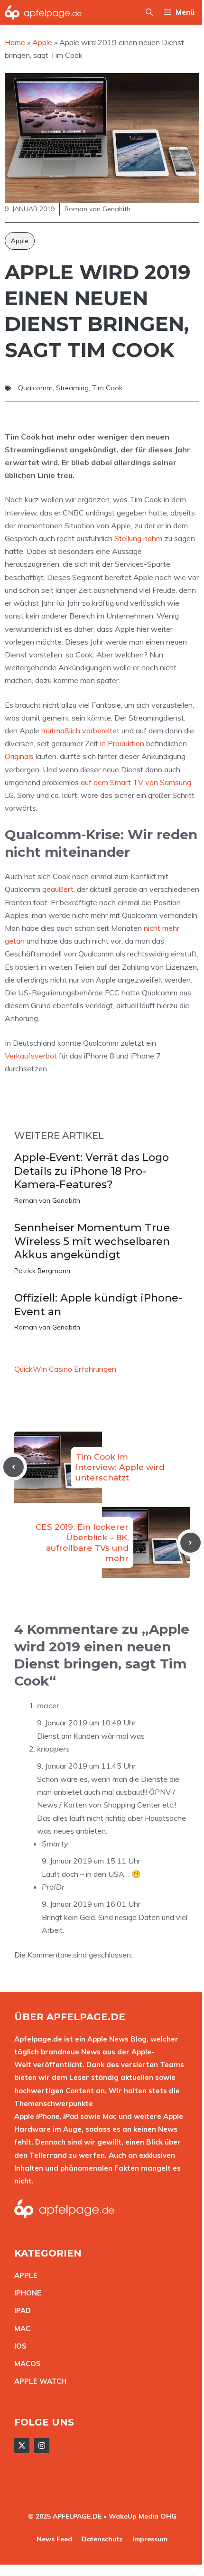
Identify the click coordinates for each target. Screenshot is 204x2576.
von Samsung (168, 782)
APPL (24, 2275)
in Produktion (122, 743)
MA (20, 2328)
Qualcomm (35, 388)
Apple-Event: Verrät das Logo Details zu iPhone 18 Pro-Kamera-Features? (92, 1171)
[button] (149, 12)
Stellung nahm (138, 538)
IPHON (26, 2293)
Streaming (72, 388)
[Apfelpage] (43, 12)
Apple (20, 241)
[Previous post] (14, 1467)
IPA (20, 2310)
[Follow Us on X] (22, 2445)
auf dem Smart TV (112, 782)
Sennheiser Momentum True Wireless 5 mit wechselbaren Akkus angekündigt (92, 1241)
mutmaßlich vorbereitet (80, 731)
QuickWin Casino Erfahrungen (65, 1369)
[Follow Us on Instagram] (42, 2445)
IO (18, 2346)
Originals (19, 756)
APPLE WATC (38, 2381)
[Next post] (190, 1543)
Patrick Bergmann (42, 1271)
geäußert (58, 889)
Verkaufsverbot (31, 1056)
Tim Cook (107, 388)
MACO (25, 2364)
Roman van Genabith (47, 1200)
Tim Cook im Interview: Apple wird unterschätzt (120, 1467)
